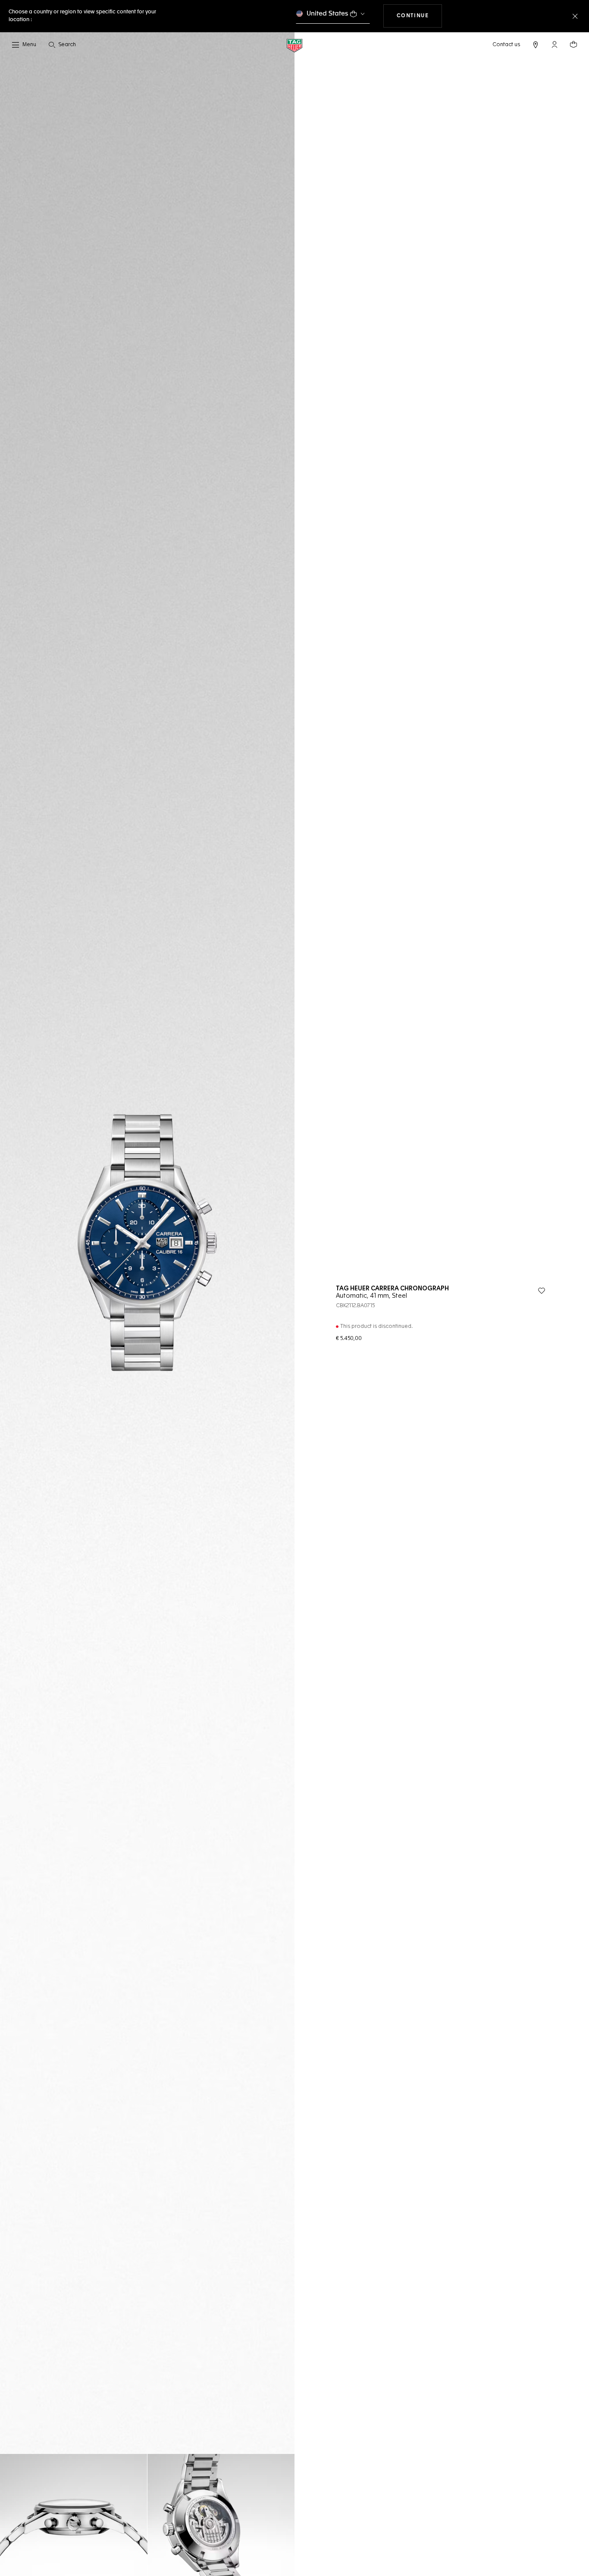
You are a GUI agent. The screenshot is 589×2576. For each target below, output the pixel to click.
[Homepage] (294, 45)
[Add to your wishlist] (542, 1291)
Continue (420, 16)
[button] (555, 44)
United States (327, 14)
